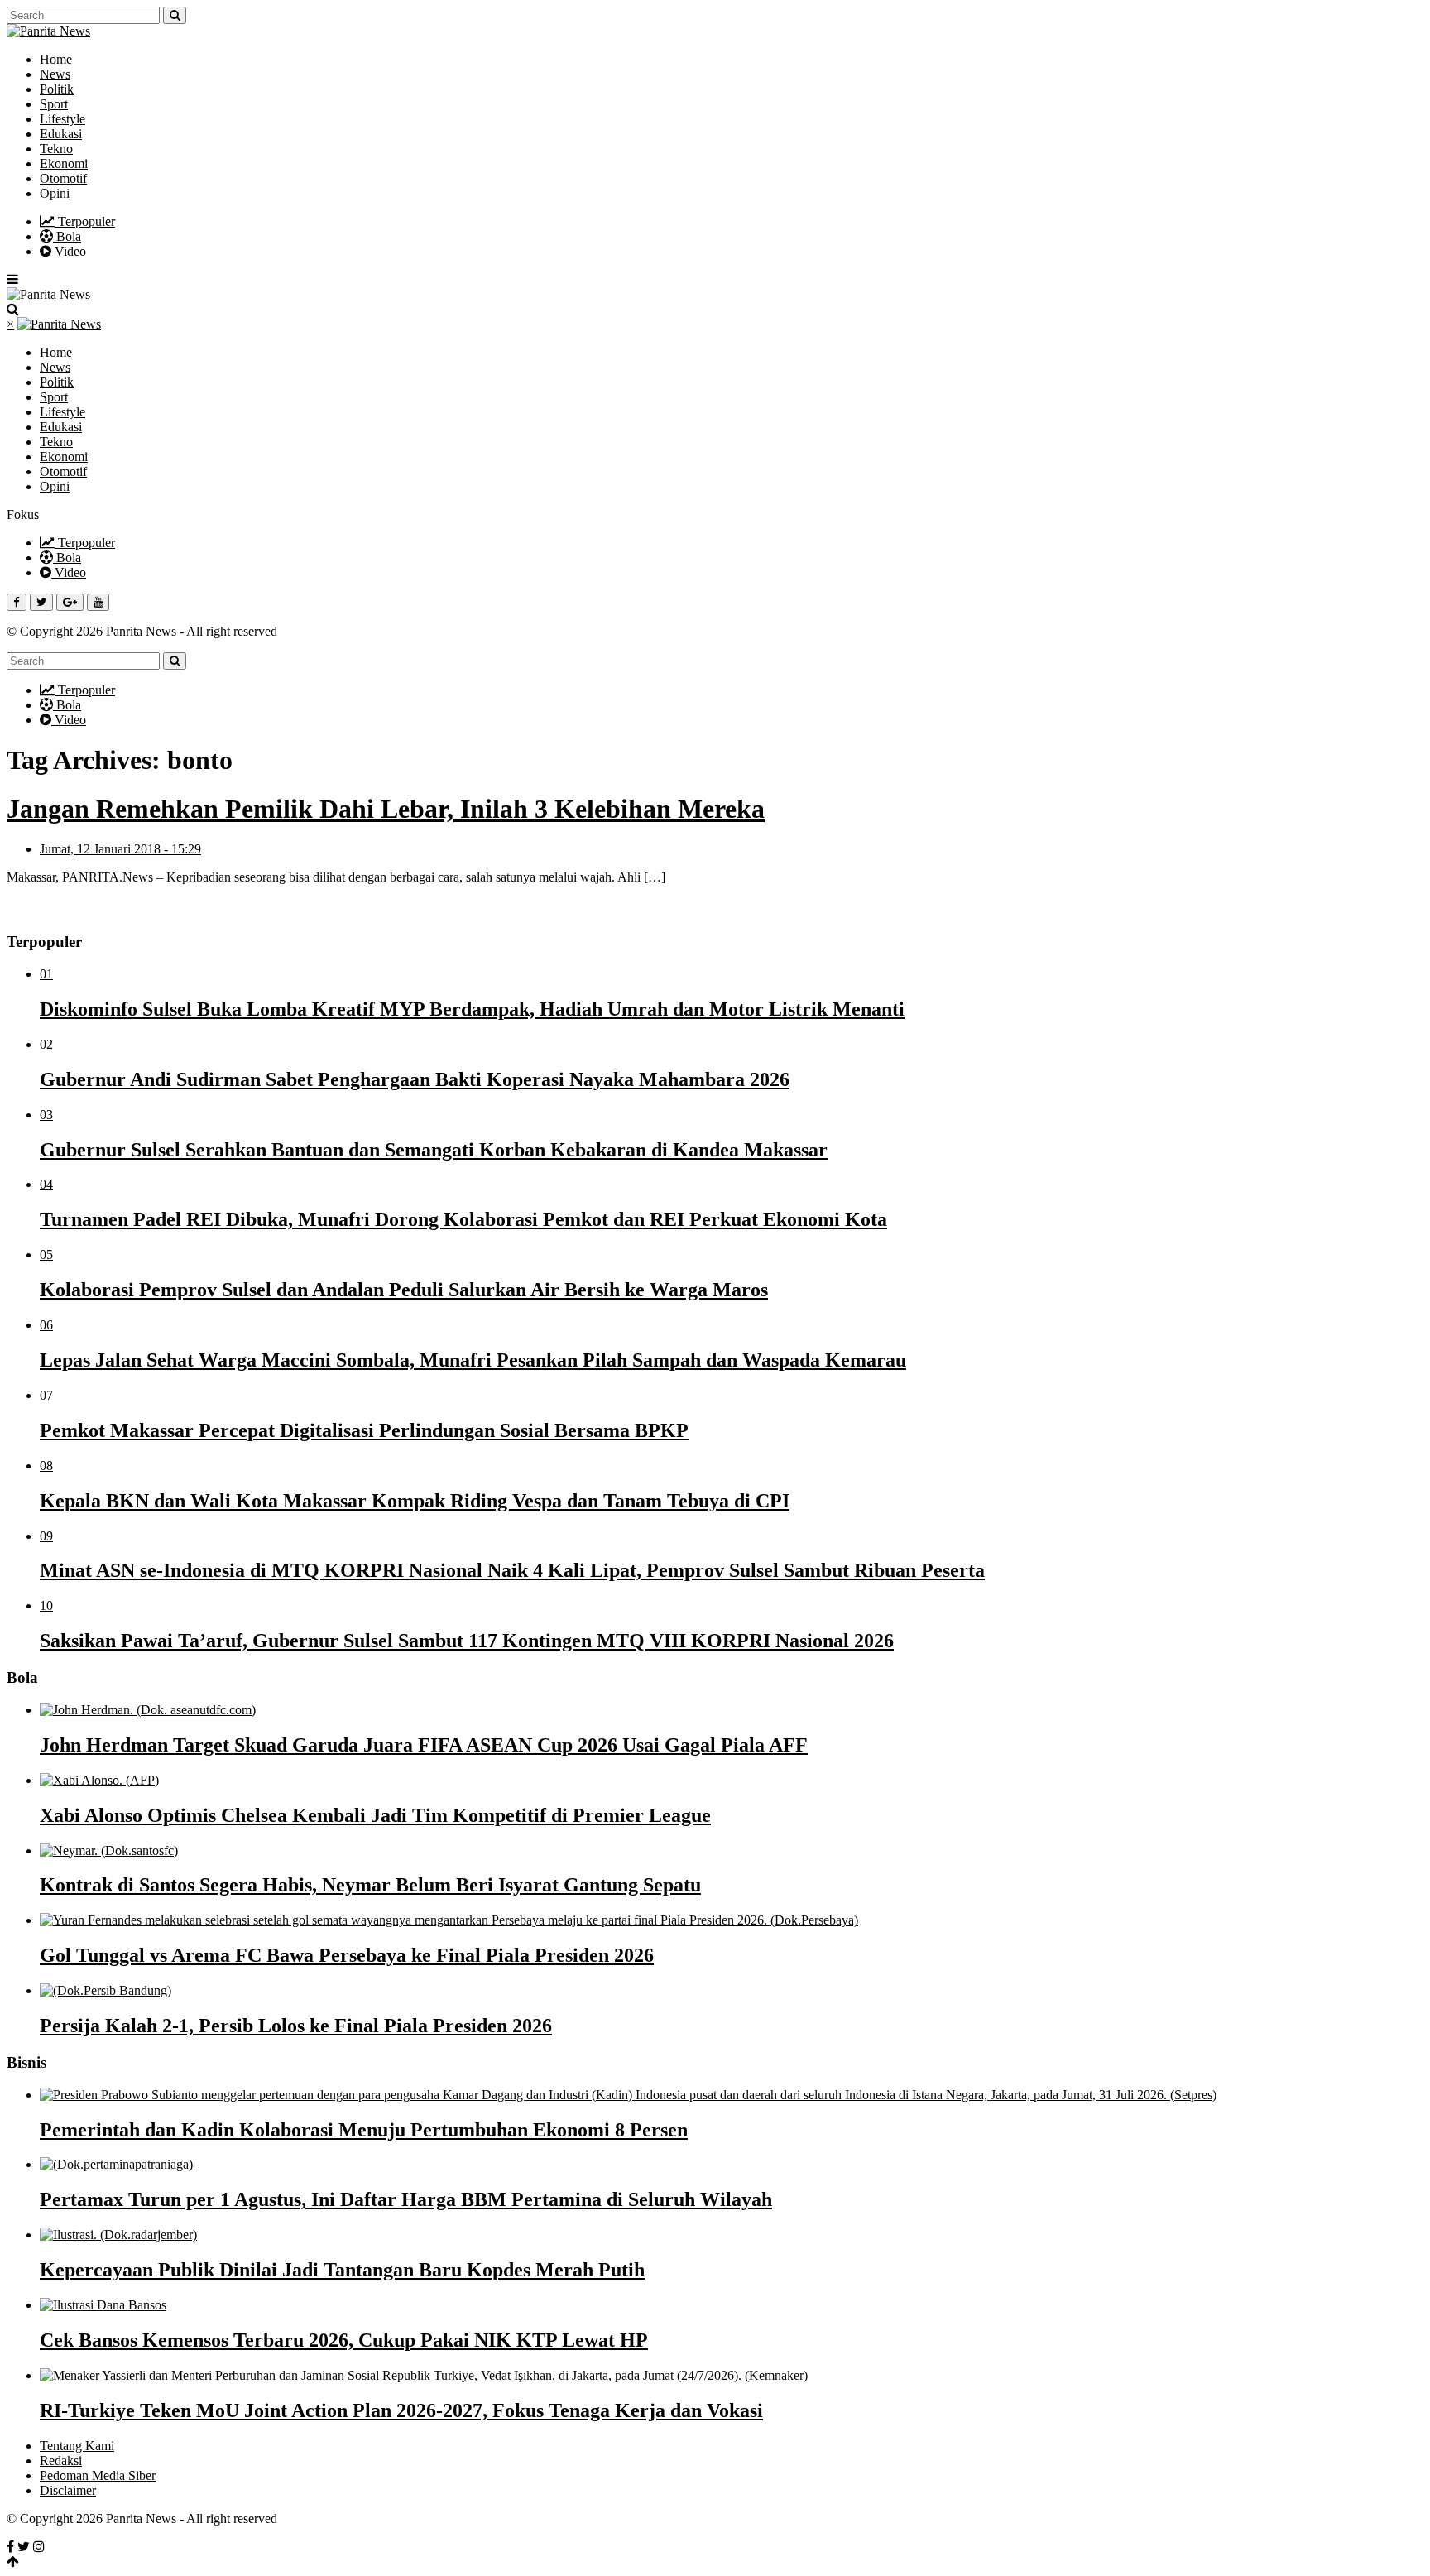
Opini (55, 193)
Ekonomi (64, 163)
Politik (57, 89)
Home (56, 59)
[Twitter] (24, 2547)
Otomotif (63, 178)
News (55, 74)
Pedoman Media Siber (98, 2475)
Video (69, 251)
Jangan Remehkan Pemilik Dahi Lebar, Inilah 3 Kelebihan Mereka (386, 809)
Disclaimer (68, 2490)
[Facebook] (10, 2547)
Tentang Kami (77, 2446)
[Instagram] (39, 2547)
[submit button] (175, 15)
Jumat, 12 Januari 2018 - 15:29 (120, 849)
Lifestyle (62, 119)
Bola (67, 236)
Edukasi (61, 134)
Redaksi (61, 2461)
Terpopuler (85, 221)
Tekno (56, 149)
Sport (54, 104)
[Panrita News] (48, 31)
